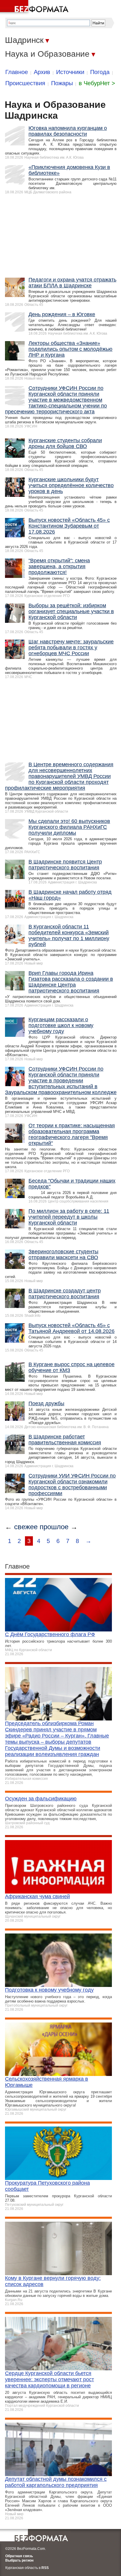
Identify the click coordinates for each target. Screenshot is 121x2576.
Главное (17, 72)
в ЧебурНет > (97, 83)
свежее (26, 1527)
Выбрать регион (19, 2560)
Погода (100, 72)
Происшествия (25, 83)
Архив (42, 72)
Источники (70, 72)
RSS (45, 2568)
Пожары (62, 83)
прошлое (54, 1527)
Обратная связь (19, 2556)
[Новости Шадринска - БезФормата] (35, 7)
